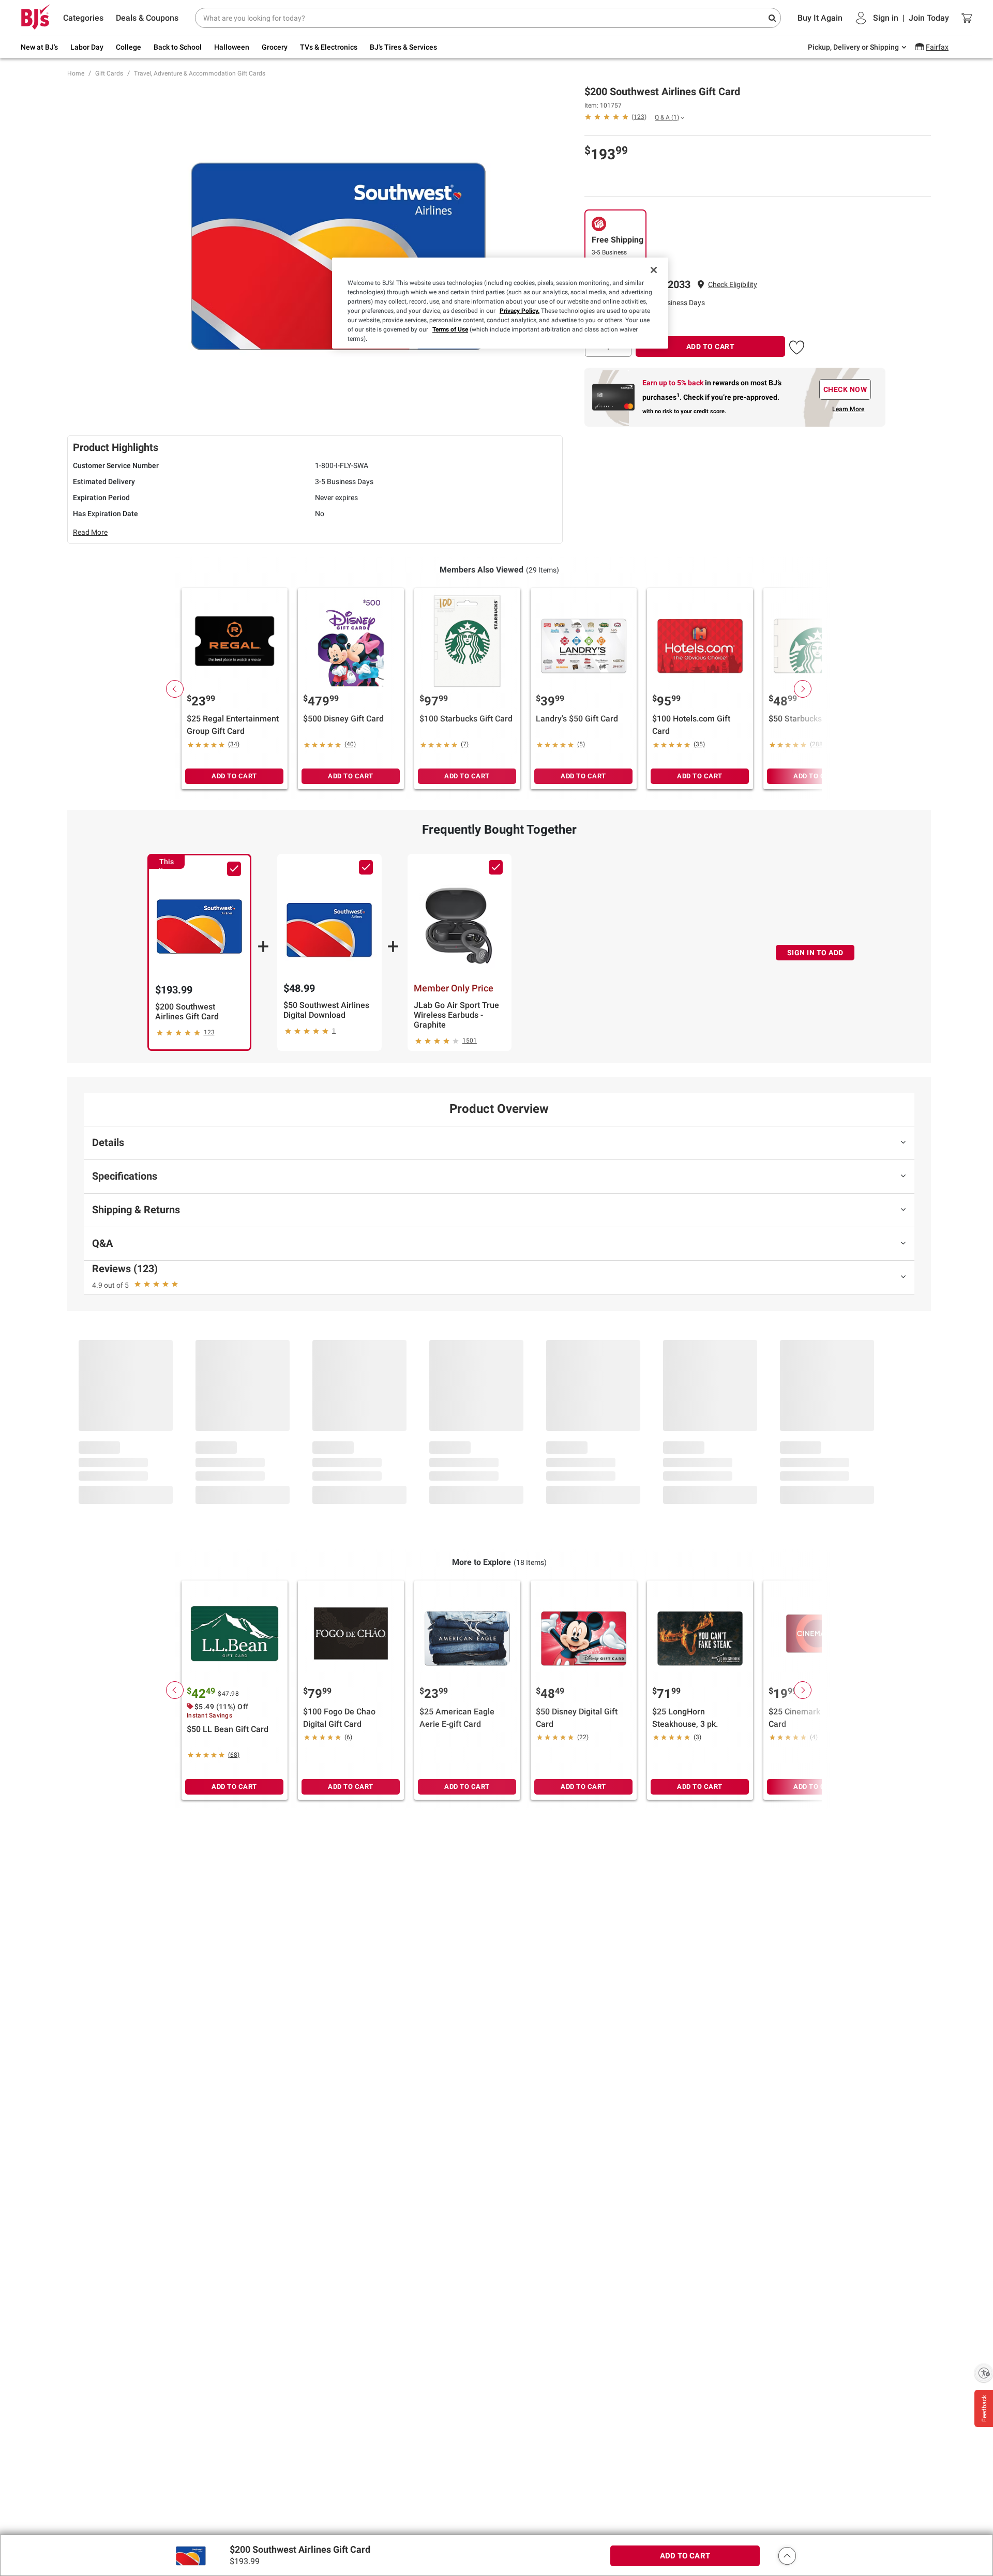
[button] (733, 285)
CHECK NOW (845, 389)
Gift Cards (109, 73)
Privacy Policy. (520, 311)
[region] (500, 303)
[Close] (654, 270)
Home (76, 73)
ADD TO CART (711, 347)
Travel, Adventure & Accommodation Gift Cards (200, 73)
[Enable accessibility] (984, 2373)
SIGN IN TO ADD (815, 953)
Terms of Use (450, 329)
